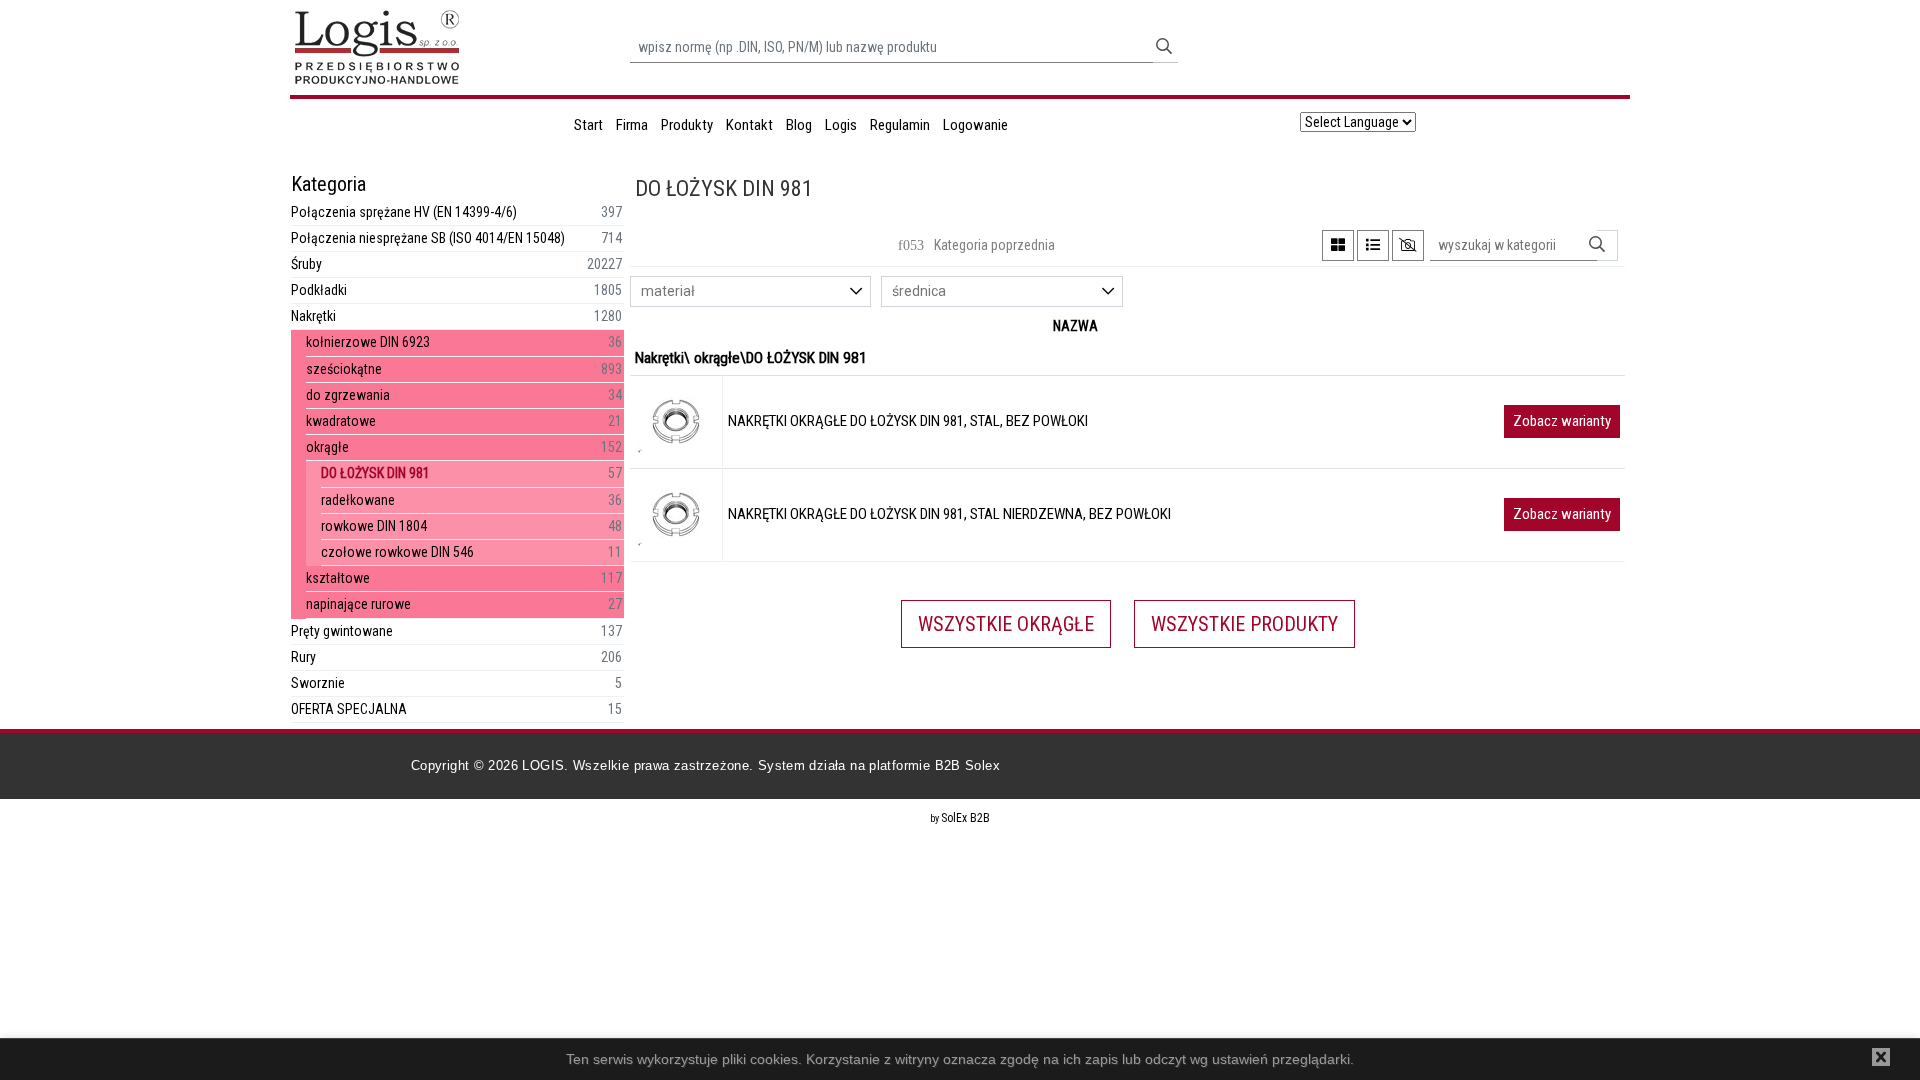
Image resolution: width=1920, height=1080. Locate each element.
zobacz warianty (1562, 421)
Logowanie (975, 125)
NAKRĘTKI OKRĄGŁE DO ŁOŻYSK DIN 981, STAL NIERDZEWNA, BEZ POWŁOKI (949, 514)
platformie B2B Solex (934, 765)
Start (588, 125)
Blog (799, 125)
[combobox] (750, 291)
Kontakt (749, 125)
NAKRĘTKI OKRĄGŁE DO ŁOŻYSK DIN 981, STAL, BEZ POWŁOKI (908, 421)
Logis (841, 125)
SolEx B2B (965, 818)
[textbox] (760, 291)
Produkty (687, 125)
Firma (632, 125)
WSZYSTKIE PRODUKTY (1244, 624)
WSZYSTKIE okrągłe (1006, 624)
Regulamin (900, 125)
